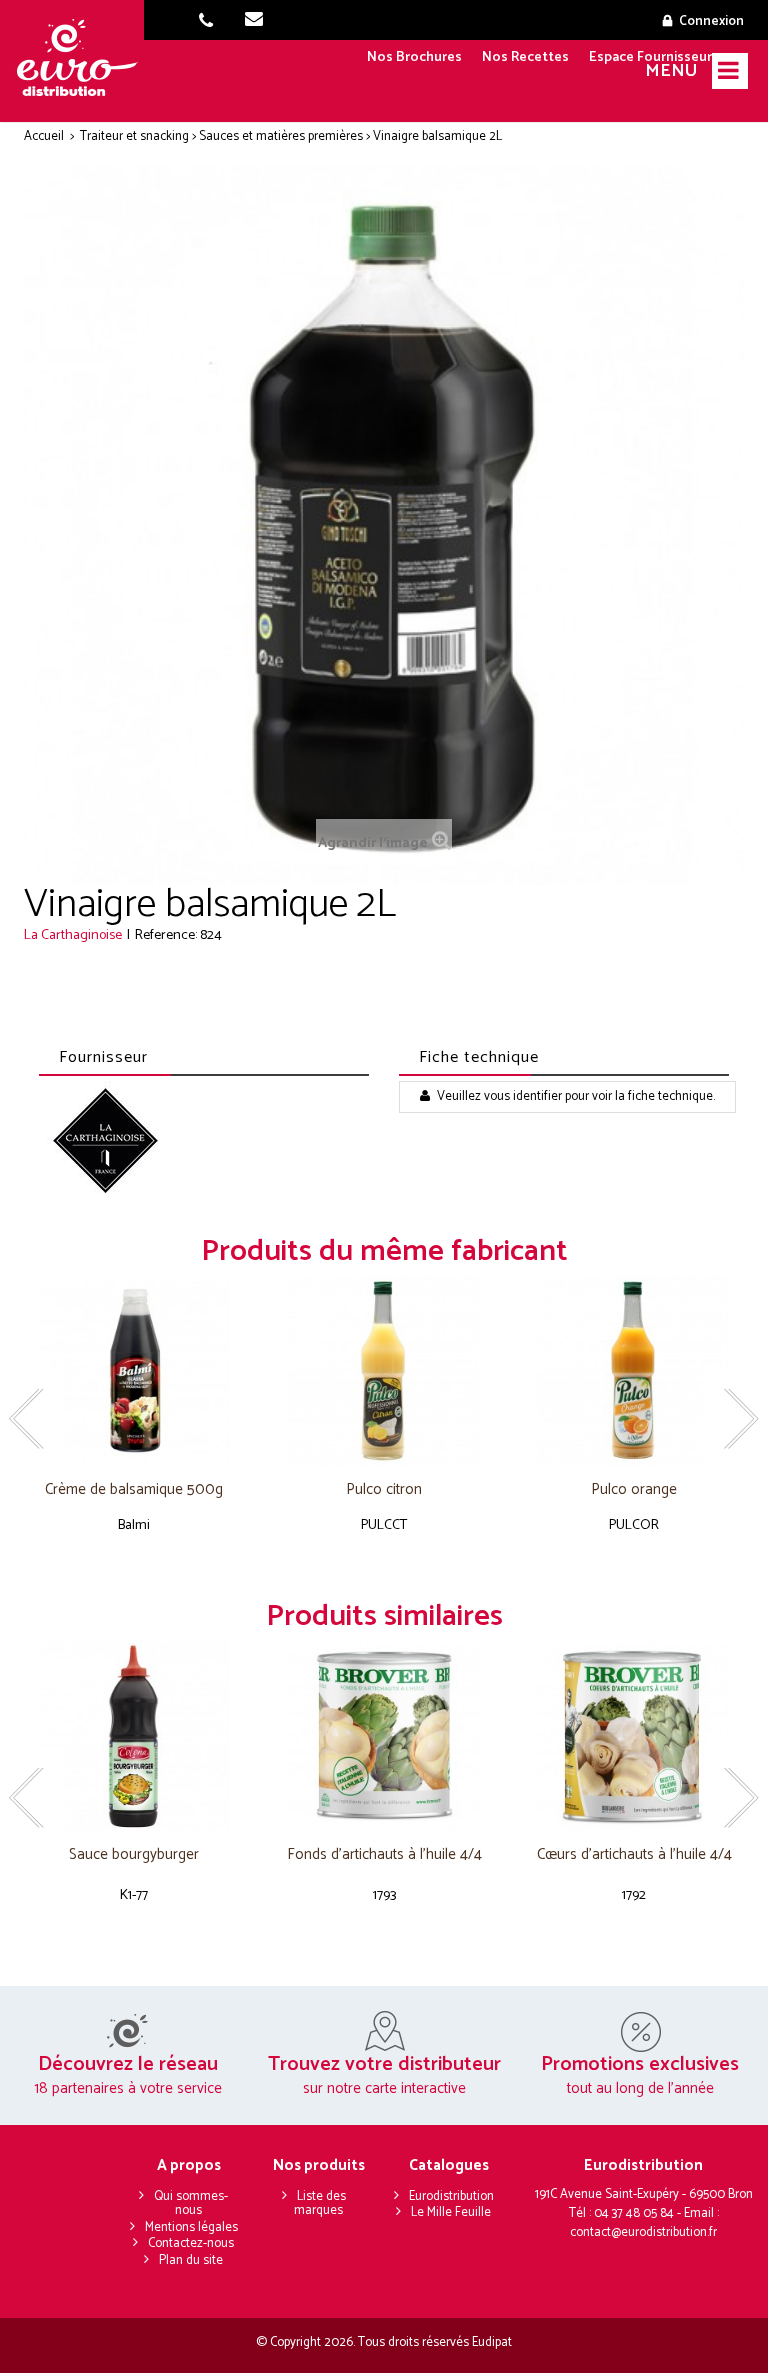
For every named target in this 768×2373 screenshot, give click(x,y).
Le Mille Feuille (451, 2212)
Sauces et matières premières (281, 136)
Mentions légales (191, 2227)
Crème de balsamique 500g (134, 1490)
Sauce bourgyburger (134, 1855)
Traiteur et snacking (134, 136)
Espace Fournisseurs (654, 57)
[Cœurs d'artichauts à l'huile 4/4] (634, 1735)
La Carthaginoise (73, 935)
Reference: (166, 935)
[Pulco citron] (384, 1370)
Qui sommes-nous (191, 2204)
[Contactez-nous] (260, 22)
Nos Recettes (525, 57)
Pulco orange (634, 1490)
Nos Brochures (414, 57)
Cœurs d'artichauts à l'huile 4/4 (634, 1855)
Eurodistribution (451, 2196)
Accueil (44, 136)
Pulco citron (384, 1490)
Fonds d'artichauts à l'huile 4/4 (384, 1855)
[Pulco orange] (634, 1370)
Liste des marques (320, 2204)
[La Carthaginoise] (106, 1140)
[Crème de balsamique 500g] (134, 1370)
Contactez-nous (191, 2243)
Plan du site (191, 2260)
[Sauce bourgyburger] (134, 1735)
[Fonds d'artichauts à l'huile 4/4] (384, 1735)
